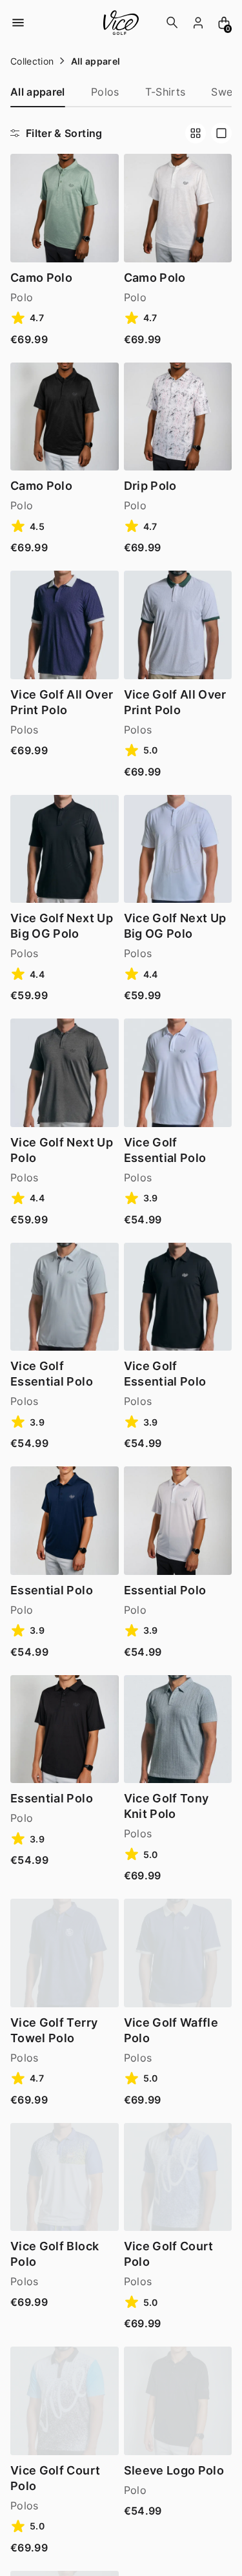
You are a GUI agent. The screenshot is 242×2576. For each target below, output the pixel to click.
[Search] (172, 23)
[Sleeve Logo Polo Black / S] (178, 2401)
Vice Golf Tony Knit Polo (166, 1806)
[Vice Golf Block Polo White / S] (65, 2177)
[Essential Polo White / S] (178, 1521)
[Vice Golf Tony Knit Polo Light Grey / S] (178, 1729)
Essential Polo (52, 1590)
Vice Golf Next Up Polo (62, 1150)
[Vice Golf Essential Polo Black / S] (178, 1297)
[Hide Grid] (221, 133)
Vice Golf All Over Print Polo (62, 702)
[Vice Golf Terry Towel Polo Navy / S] (65, 1953)
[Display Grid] (196, 133)
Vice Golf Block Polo (55, 2254)
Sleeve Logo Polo (174, 2470)
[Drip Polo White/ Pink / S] (178, 417)
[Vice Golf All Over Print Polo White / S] (178, 625)
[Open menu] (18, 23)
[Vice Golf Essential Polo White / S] (178, 1073)
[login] (198, 23)
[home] (121, 23)
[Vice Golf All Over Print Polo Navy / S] (65, 625)
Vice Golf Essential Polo (165, 1150)
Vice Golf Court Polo (169, 2254)
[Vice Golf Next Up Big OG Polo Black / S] (65, 849)
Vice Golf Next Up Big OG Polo (62, 926)
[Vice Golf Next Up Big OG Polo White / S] (178, 849)
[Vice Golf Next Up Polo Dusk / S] (65, 1073)
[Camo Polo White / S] (178, 208)
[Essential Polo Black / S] (65, 1729)
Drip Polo (150, 486)
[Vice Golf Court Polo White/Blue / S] (65, 2401)
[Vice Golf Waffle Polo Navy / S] (178, 1953)
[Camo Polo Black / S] (65, 417)
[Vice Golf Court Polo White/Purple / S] (178, 2177)
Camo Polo (41, 278)
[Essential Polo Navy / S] (65, 1521)
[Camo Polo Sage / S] (65, 208)
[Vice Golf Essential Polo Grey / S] (65, 1297)
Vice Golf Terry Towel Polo (54, 2030)
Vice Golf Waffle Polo (171, 2030)
